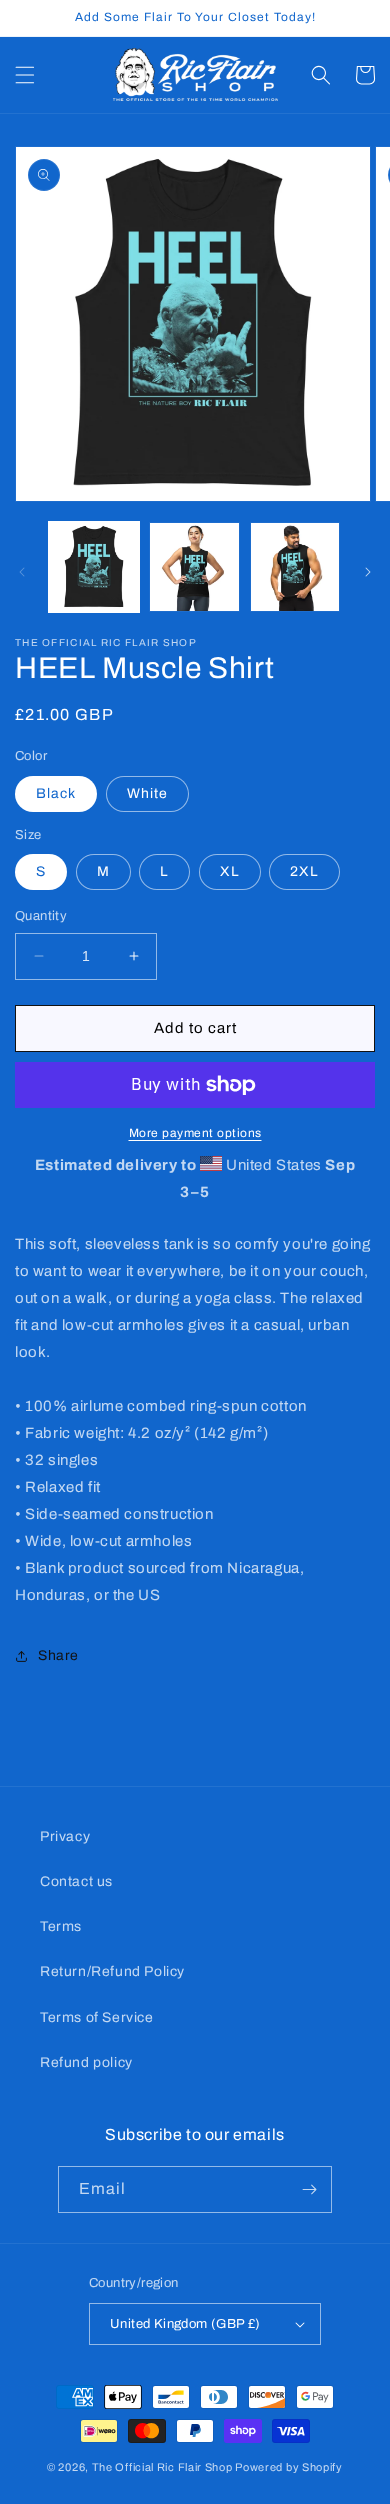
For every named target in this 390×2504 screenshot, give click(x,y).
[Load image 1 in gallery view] (94, 567)
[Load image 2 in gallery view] (194, 567)
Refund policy (86, 2062)
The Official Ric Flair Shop (162, 2467)
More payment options (195, 1133)
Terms (61, 1926)
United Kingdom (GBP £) (185, 2324)
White (147, 793)
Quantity (41, 916)
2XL (304, 871)
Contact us (76, 1881)
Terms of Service (97, 2017)
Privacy (65, 1836)
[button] (25, 75)
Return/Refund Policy (112, 1971)
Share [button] (58, 1655)
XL (230, 871)
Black (56, 793)
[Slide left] (22, 572)
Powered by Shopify (289, 2467)
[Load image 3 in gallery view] (295, 567)
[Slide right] (368, 572)
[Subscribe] (309, 2189)
